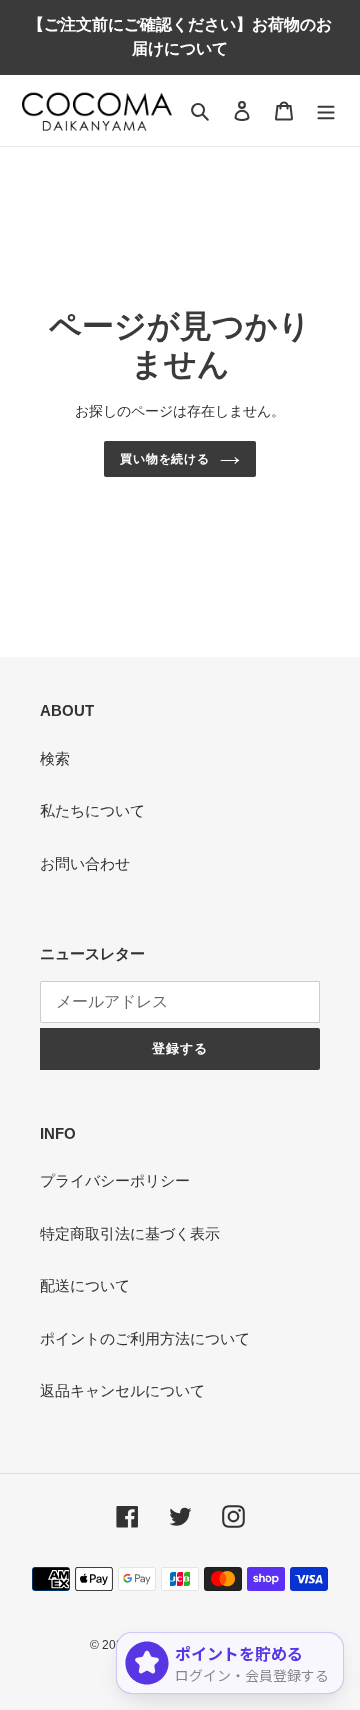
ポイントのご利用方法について (145, 1338)
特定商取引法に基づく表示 (130, 1233)
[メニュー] (326, 110)
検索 (55, 758)
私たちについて (92, 810)
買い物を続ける (165, 459)
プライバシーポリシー (115, 1180)
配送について (85, 1285)
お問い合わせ (85, 863)
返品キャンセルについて (122, 1390)
